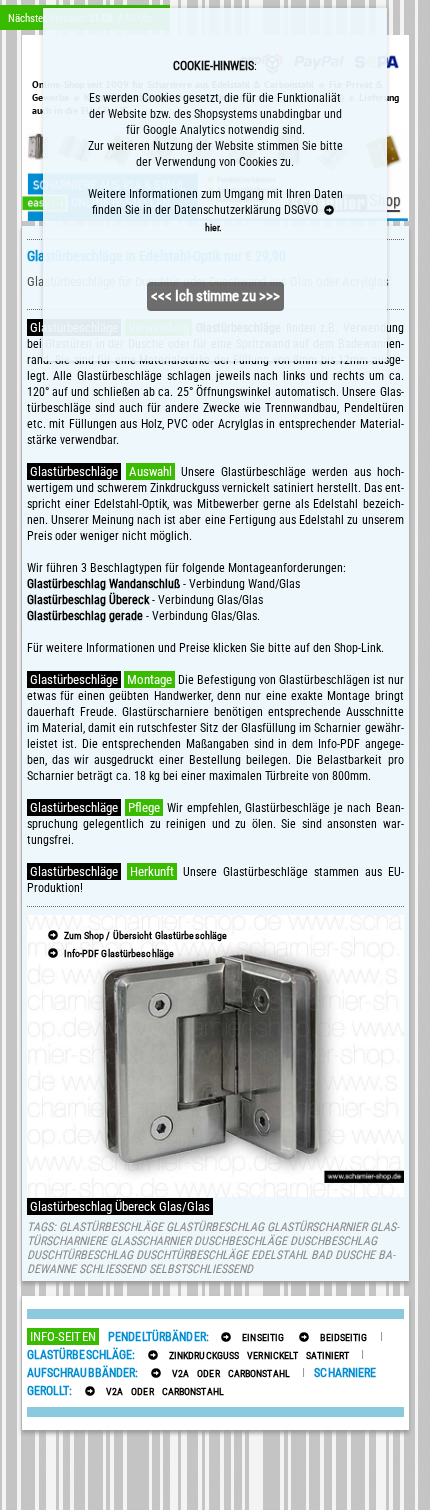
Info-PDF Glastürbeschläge (117, 953)
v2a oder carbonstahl (227, 1373)
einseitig (259, 1337)
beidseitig (339, 1337)
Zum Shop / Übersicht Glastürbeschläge (144, 935)
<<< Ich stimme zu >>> (215, 296)
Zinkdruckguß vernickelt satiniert (255, 1355)
